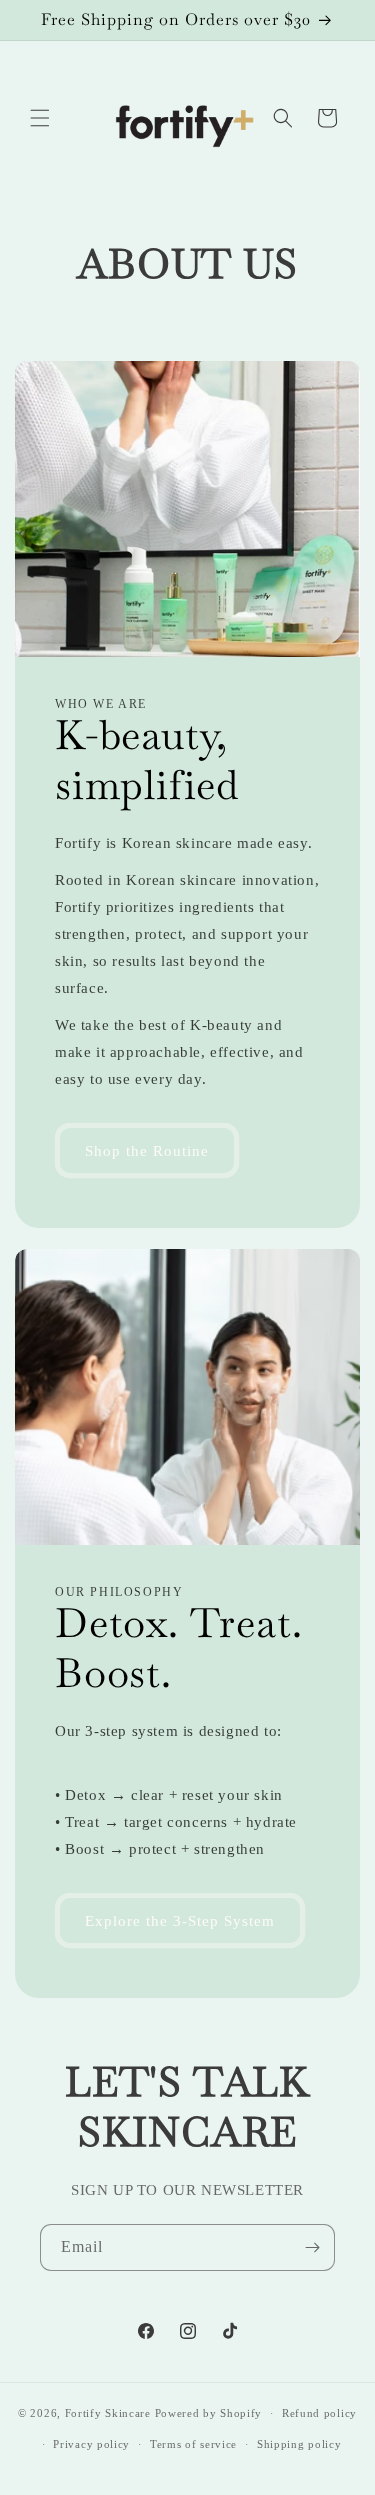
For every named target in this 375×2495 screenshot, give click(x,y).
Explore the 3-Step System (180, 1921)
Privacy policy (91, 2444)
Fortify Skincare (108, 2413)
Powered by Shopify (209, 2413)
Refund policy (319, 2413)
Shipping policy (299, 2444)
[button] (40, 118)
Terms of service (193, 2444)
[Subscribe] (312, 2247)
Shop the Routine (147, 1151)
